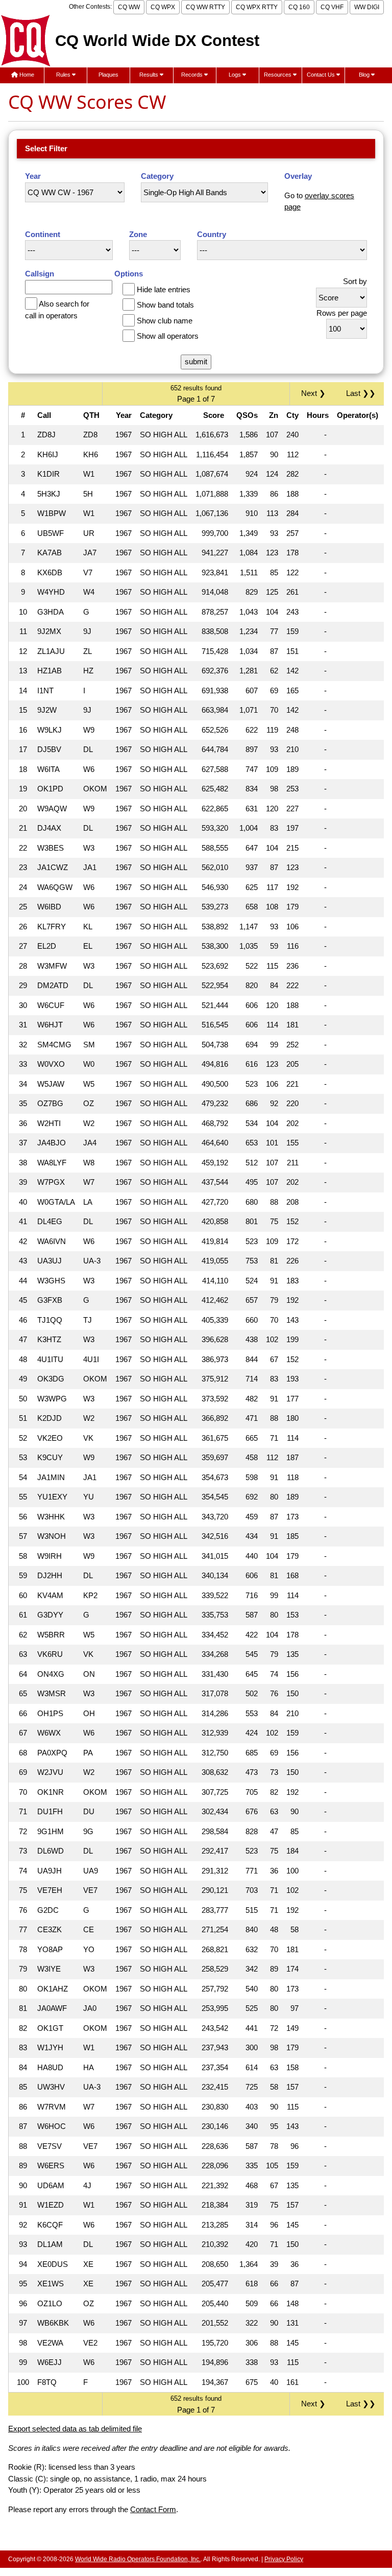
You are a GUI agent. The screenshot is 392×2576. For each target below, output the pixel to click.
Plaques (108, 75)
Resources (278, 75)
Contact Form (153, 2509)
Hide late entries (164, 289)
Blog (365, 75)
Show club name (165, 321)
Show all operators (168, 336)
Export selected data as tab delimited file (75, 2429)
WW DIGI (367, 7)
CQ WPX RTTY (257, 7)
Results (150, 75)
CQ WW (129, 7)
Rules (64, 75)
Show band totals (165, 305)
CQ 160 (299, 7)
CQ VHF (332, 7)
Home (26, 75)
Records (193, 75)
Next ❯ (315, 393)
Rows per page (342, 313)
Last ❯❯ (361, 393)
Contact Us (322, 75)
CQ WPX (163, 7)
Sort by (355, 281)
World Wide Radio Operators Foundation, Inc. (138, 2559)
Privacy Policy (284, 2559)
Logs (236, 75)
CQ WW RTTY (205, 7)
